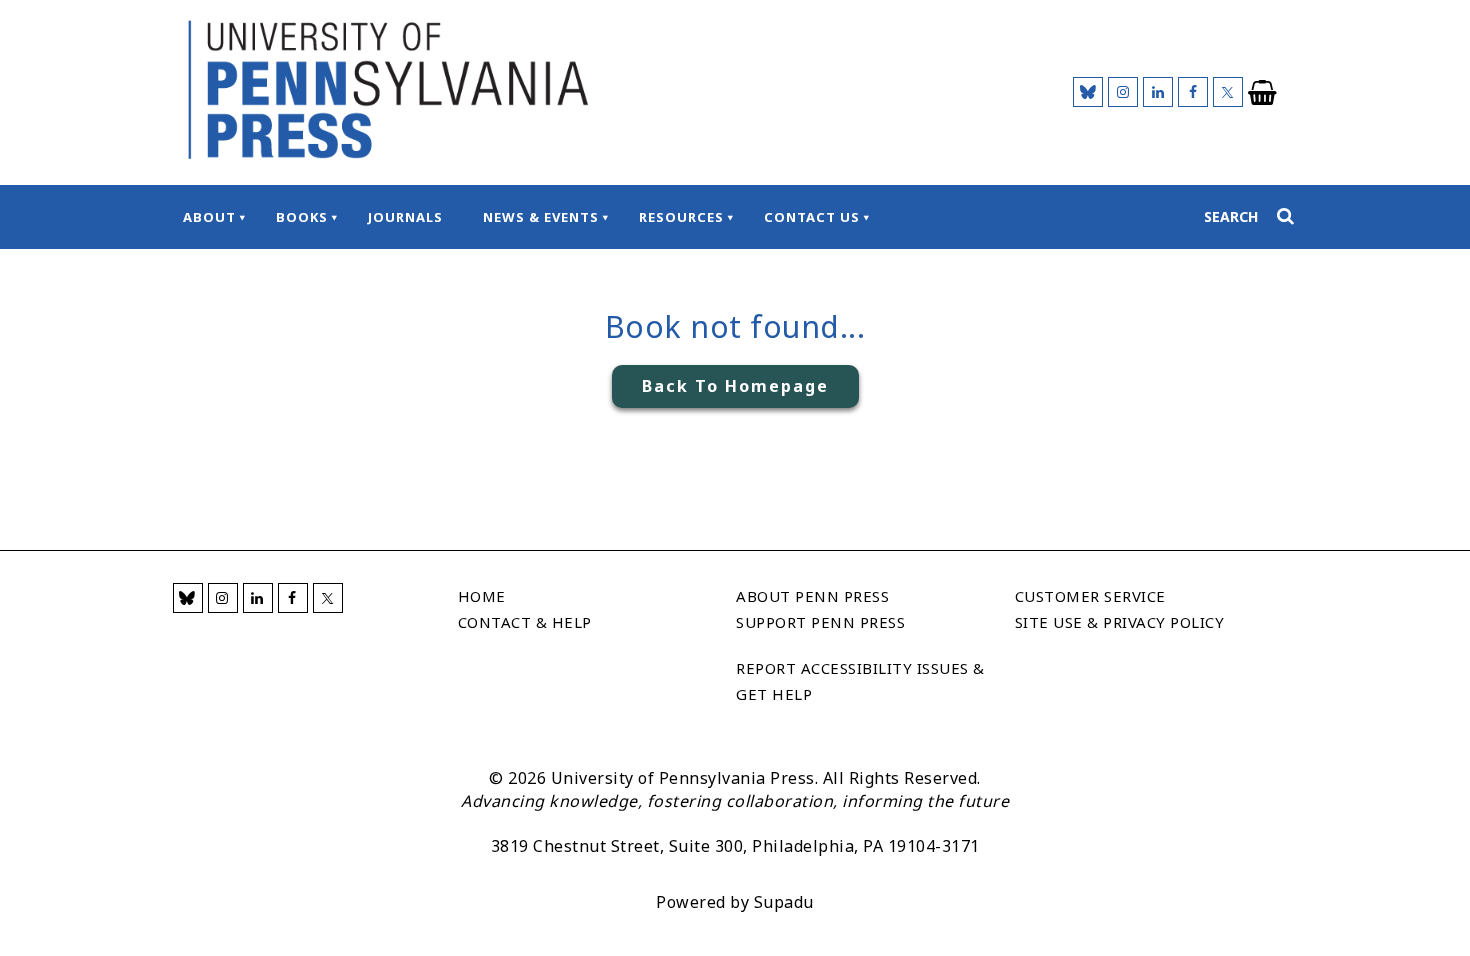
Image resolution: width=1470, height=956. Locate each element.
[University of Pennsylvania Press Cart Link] (1263, 93)
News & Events (541, 217)
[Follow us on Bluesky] (1088, 92)
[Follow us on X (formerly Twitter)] (1228, 92)
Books (302, 217)
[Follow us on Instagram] (1123, 92)
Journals (405, 217)
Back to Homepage (735, 386)
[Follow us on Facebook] (1193, 92)
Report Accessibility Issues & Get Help (860, 681)
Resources (681, 217)
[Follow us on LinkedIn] (1158, 92)
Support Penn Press (820, 622)
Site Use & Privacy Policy (1120, 622)
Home (482, 596)
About (209, 217)
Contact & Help (525, 622)
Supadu (784, 902)
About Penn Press (812, 596)
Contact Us (812, 217)
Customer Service (1090, 596)
